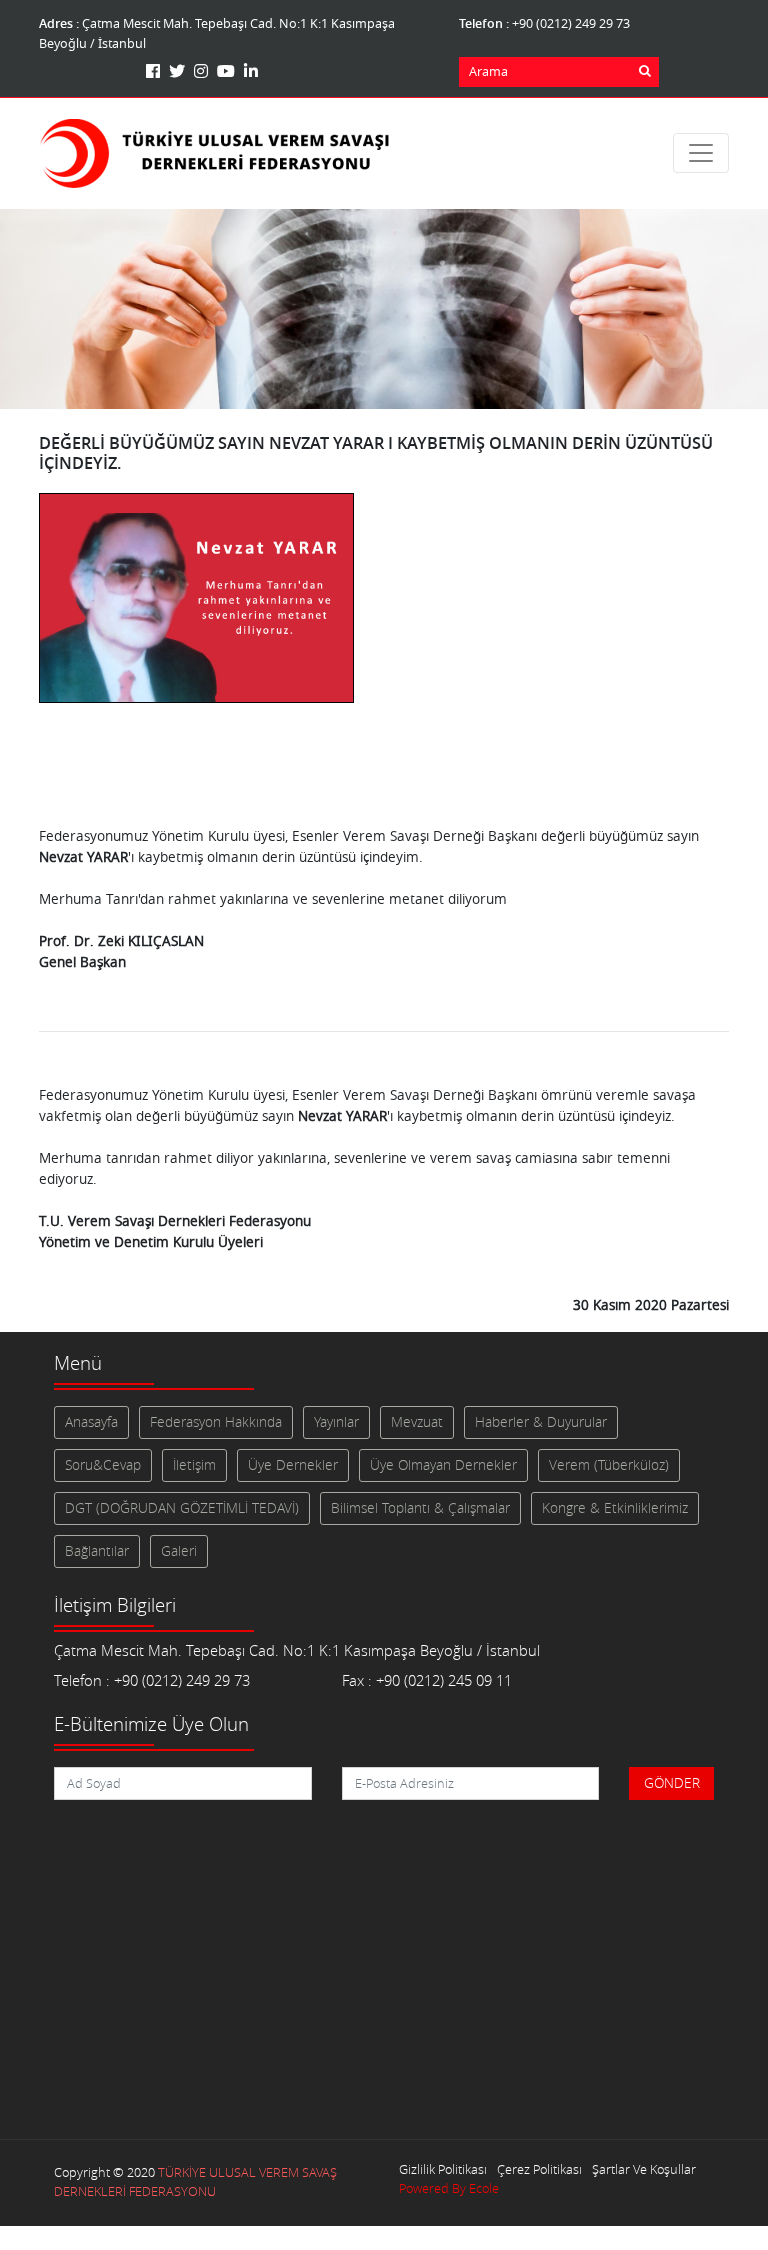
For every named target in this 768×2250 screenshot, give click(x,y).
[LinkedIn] (251, 71)
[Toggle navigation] (701, 153)
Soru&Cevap (103, 1465)
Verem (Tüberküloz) (609, 1465)
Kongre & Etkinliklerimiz (615, 1508)
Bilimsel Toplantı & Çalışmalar (420, 1508)
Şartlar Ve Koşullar (644, 2169)
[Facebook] (155, 71)
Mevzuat (417, 1422)
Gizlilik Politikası (443, 2169)
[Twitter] (179, 71)
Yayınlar (336, 1422)
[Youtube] (228, 71)
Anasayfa (91, 1422)
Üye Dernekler (293, 1465)
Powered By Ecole (449, 2188)
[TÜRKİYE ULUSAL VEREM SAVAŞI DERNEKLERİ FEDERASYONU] (214, 153)
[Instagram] (203, 71)
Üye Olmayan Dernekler (443, 1465)
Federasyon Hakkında (216, 1422)
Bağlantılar (97, 1551)
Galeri (179, 1551)
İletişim (194, 1465)
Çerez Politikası (539, 2169)
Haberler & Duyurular (541, 1422)
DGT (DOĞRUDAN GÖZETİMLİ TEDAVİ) (182, 1508)
